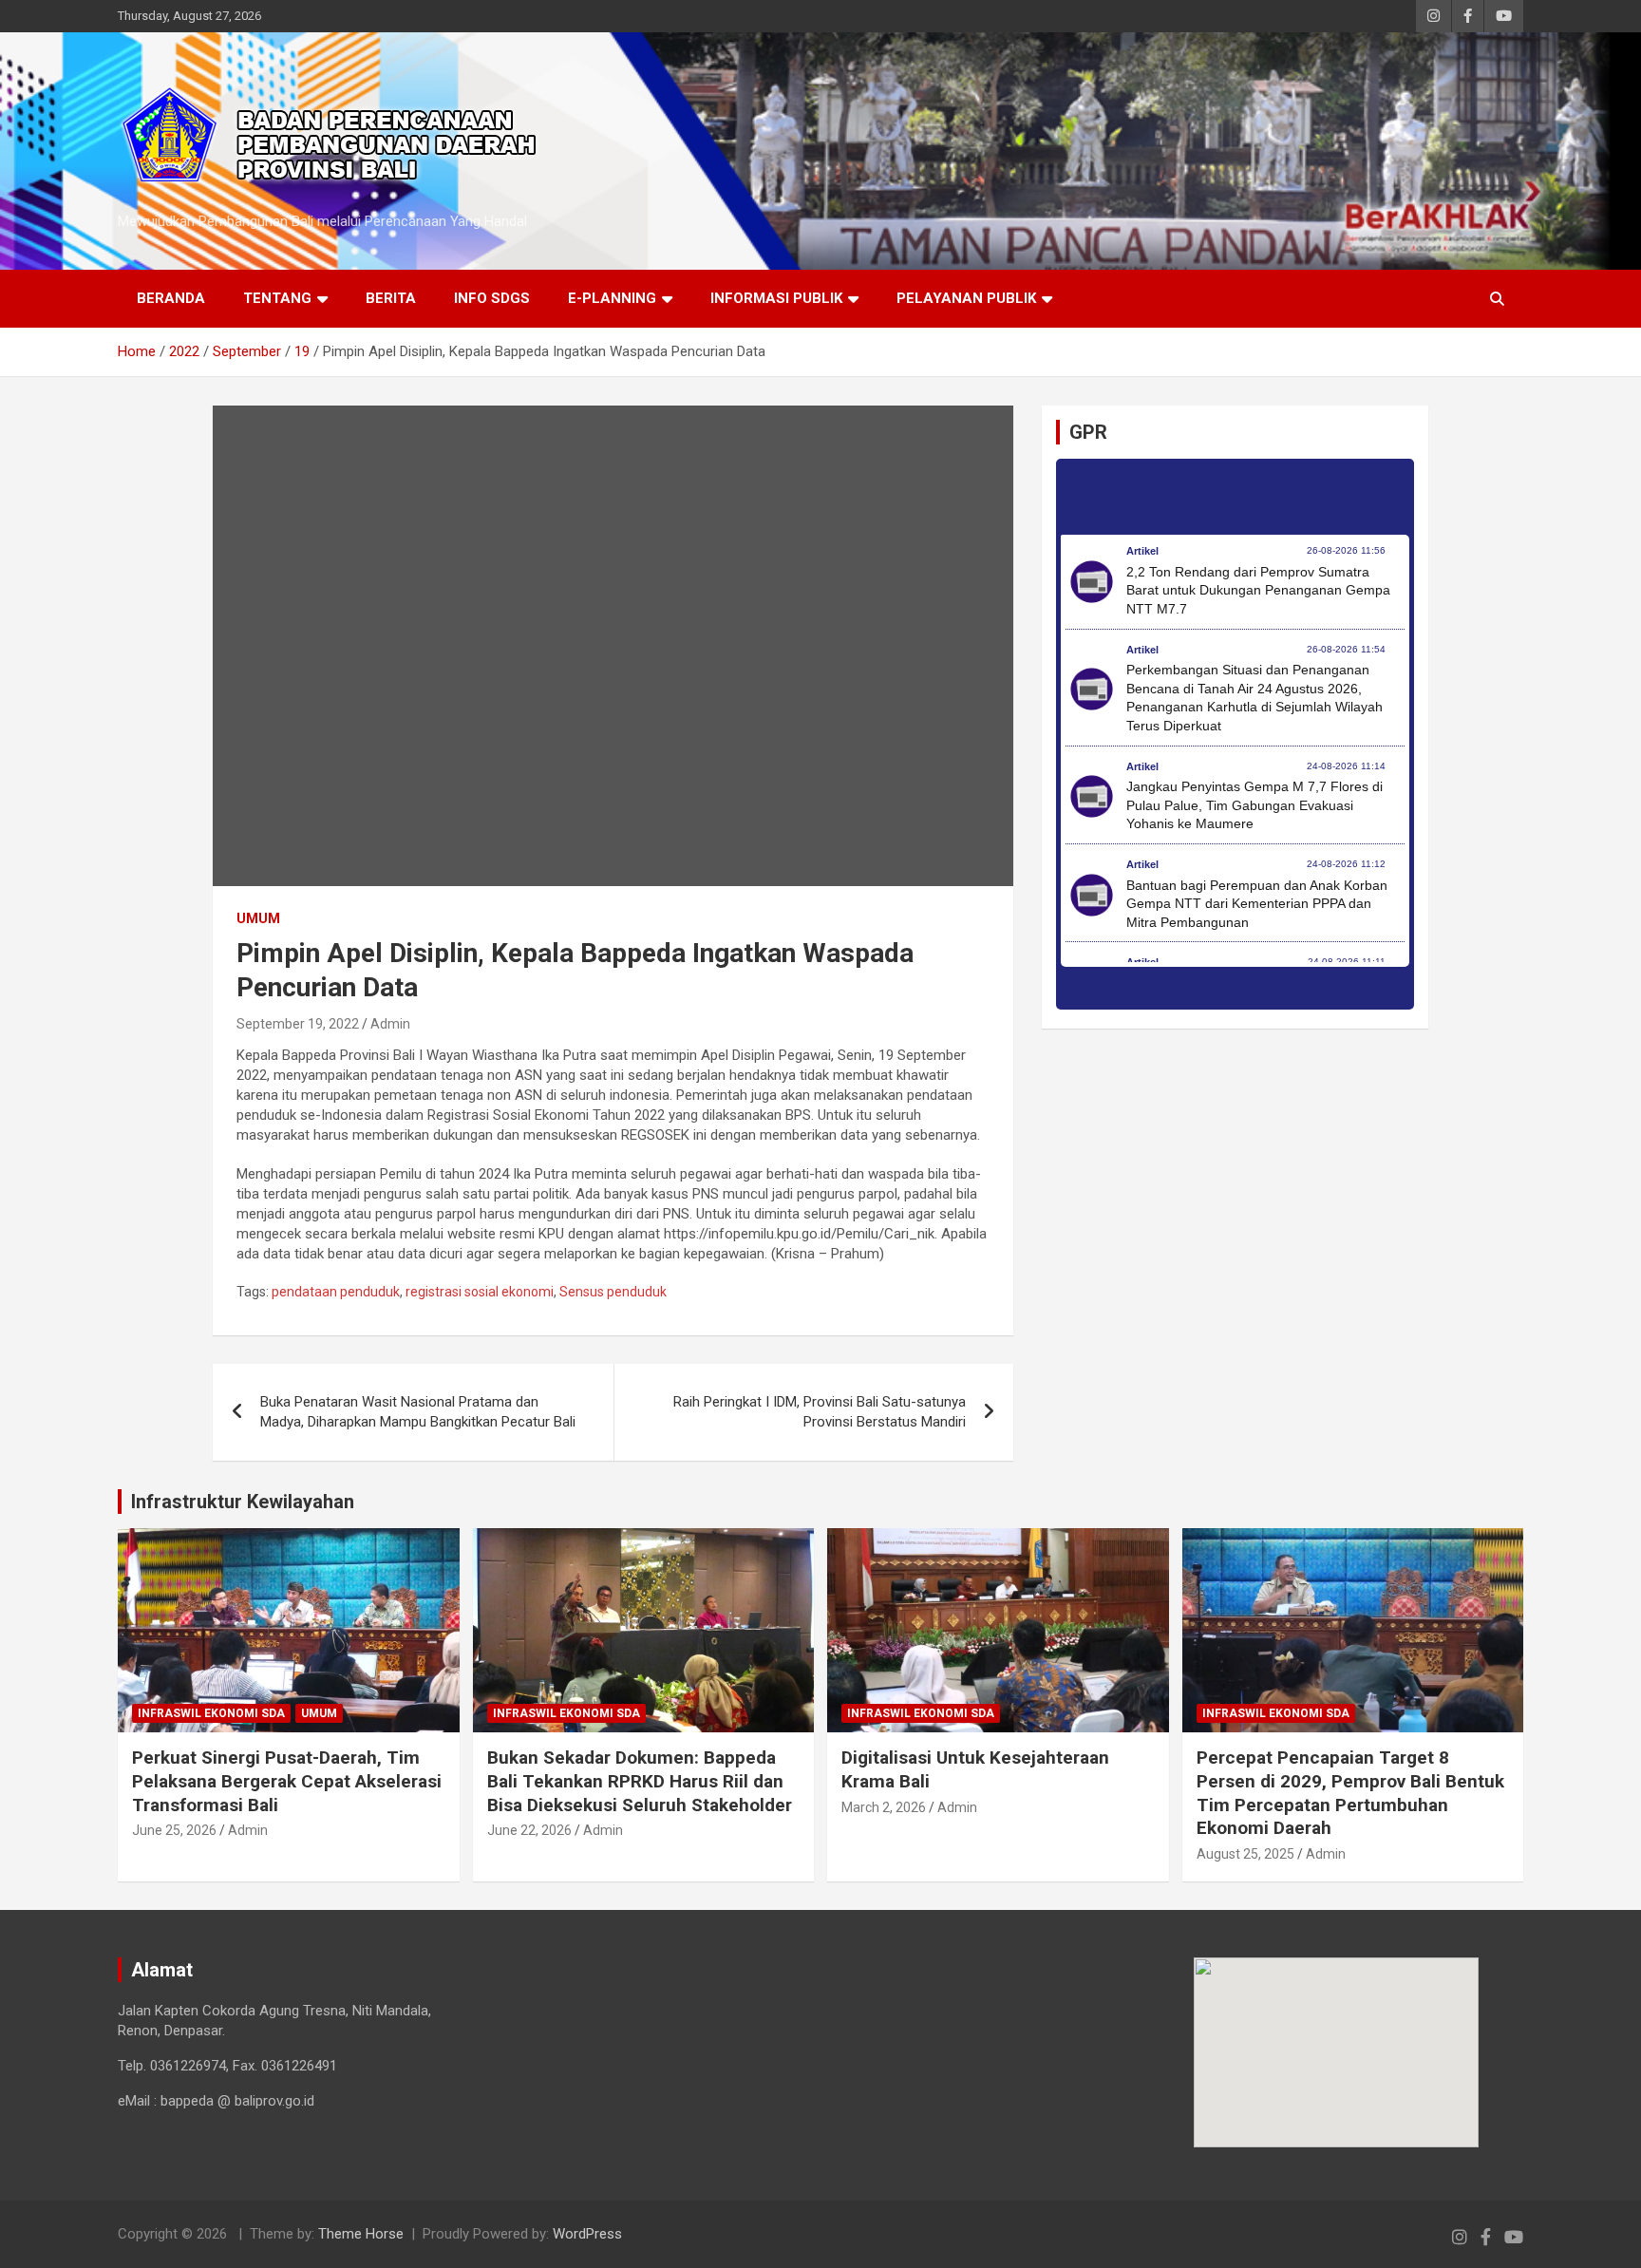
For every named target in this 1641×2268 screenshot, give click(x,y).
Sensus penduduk (613, 1292)
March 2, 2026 (884, 1807)
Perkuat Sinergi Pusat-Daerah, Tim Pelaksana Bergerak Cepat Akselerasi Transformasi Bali (287, 1781)
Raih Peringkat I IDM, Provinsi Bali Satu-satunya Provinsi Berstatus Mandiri (820, 1412)
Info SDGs (492, 298)
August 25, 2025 (1245, 1854)
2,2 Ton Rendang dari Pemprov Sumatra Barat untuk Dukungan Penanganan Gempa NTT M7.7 (1258, 590)
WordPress (587, 2234)
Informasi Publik (776, 298)
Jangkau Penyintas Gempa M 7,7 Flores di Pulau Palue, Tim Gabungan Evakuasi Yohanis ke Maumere (1254, 805)
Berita (391, 298)
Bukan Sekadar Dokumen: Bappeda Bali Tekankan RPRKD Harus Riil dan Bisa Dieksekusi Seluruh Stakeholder (640, 1781)
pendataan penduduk (336, 1292)
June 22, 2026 (529, 1830)
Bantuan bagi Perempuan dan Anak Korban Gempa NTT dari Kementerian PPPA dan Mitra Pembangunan (1257, 904)
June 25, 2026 (174, 1830)
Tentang (277, 298)
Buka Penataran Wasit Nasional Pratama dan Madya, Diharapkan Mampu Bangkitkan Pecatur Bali (418, 1412)
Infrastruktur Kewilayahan (243, 1502)
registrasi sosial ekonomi (480, 1292)
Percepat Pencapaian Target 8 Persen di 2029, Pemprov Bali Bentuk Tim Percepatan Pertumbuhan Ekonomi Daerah (1350, 1793)
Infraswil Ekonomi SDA (211, 1713)
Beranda (171, 298)
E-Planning (612, 298)
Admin (390, 1024)
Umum (258, 918)
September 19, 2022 (298, 1024)
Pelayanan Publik (966, 298)
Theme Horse (361, 2234)
